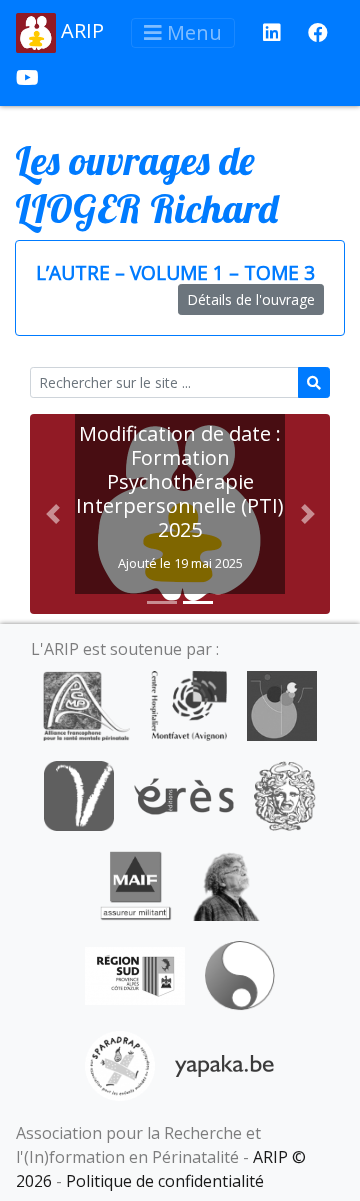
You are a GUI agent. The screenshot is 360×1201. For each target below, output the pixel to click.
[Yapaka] (225, 1064)
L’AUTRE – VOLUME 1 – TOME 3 (175, 272)
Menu (192, 32)
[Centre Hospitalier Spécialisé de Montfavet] (188, 704)
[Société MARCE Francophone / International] (239, 974)
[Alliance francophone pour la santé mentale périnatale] (86, 704)
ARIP (80, 30)
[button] (52, 514)
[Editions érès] (184, 794)
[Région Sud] (135, 974)
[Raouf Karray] (226, 884)
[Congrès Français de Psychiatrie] (282, 704)
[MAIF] (135, 884)
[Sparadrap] (120, 1064)
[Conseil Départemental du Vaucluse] (79, 794)
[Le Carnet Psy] (285, 794)
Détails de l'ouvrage (251, 299)
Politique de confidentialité (165, 1181)
